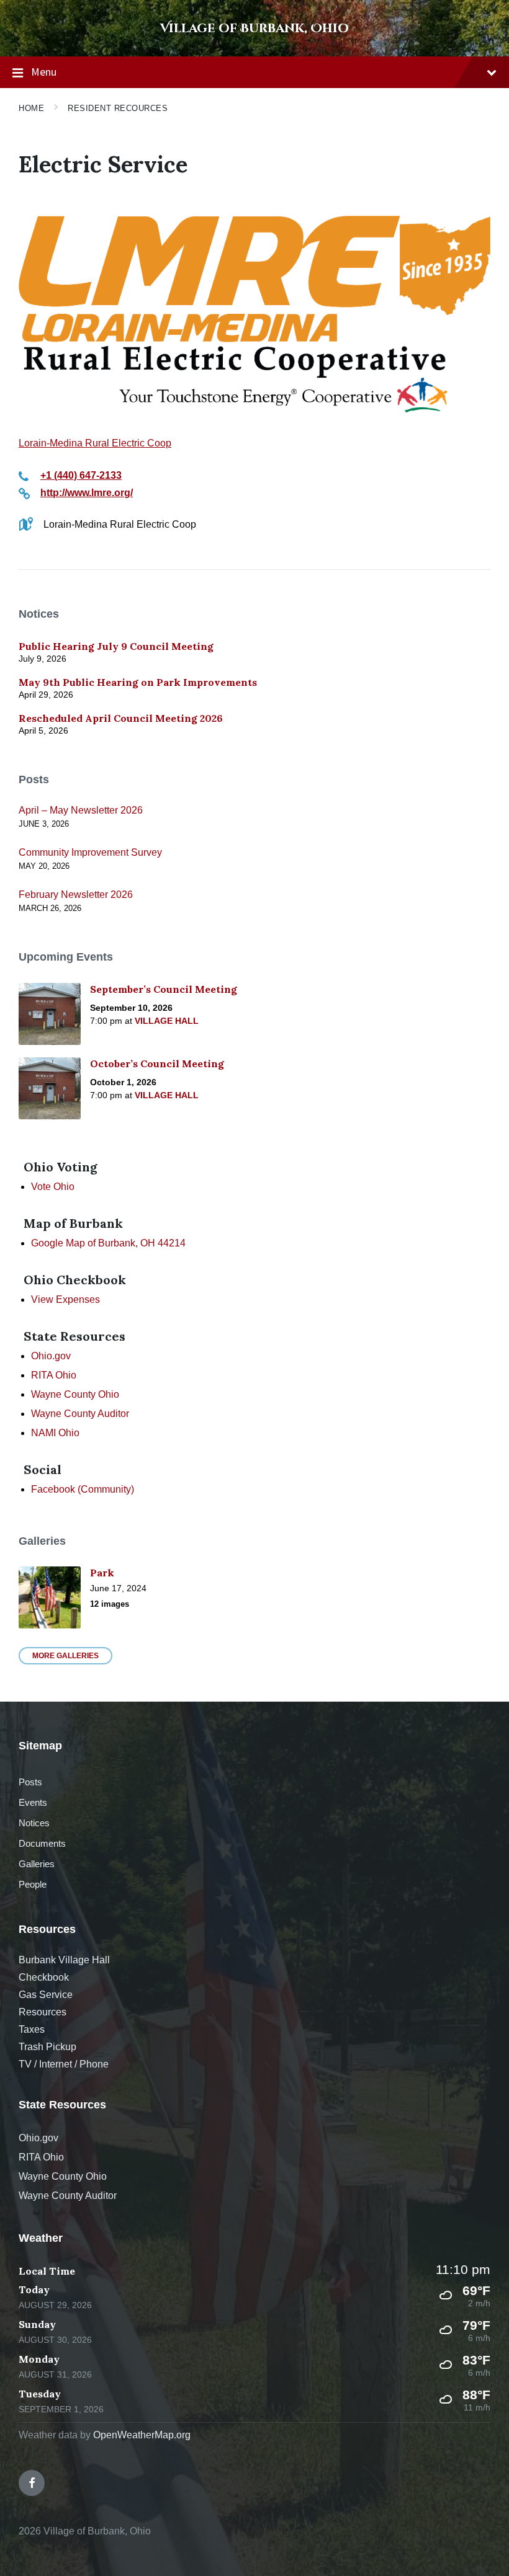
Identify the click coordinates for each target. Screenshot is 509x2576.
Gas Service (46, 1995)
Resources (43, 2012)
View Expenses (65, 1299)
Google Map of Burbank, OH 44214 (108, 1243)
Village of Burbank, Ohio (254, 28)
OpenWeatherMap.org (142, 2435)
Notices (34, 1823)
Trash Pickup (47, 2047)
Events (33, 1802)
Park (102, 1573)
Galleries (37, 1864)
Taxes (32, 2029)
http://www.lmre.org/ (87, 493)
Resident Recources (118, 108)
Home (31, 108)
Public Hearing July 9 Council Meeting (116, 646)
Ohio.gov (51, 1356)
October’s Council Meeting (157, 1064)
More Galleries (65, 1656)
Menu (44, 72)
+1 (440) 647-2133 (81, 475)
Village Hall (167, 1021)
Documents (42, 1843)
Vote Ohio (53, 1187)
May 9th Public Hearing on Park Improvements (138, 682)
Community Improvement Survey (90, 852)
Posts (30, 1782)
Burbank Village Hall (64, 1960)
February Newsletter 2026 (76, 895)
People (33, 1884)
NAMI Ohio (55, 1433)
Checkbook (44, 1977)
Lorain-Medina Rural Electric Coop (95, 443)
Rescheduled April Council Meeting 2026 (121, 718)
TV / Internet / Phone (64, 2064)
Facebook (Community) (83, 1489)
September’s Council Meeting (164, 989)
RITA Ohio (54, 1375)
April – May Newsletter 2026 (81, 810)
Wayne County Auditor (80, 1414)
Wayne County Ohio (75, 1394)
